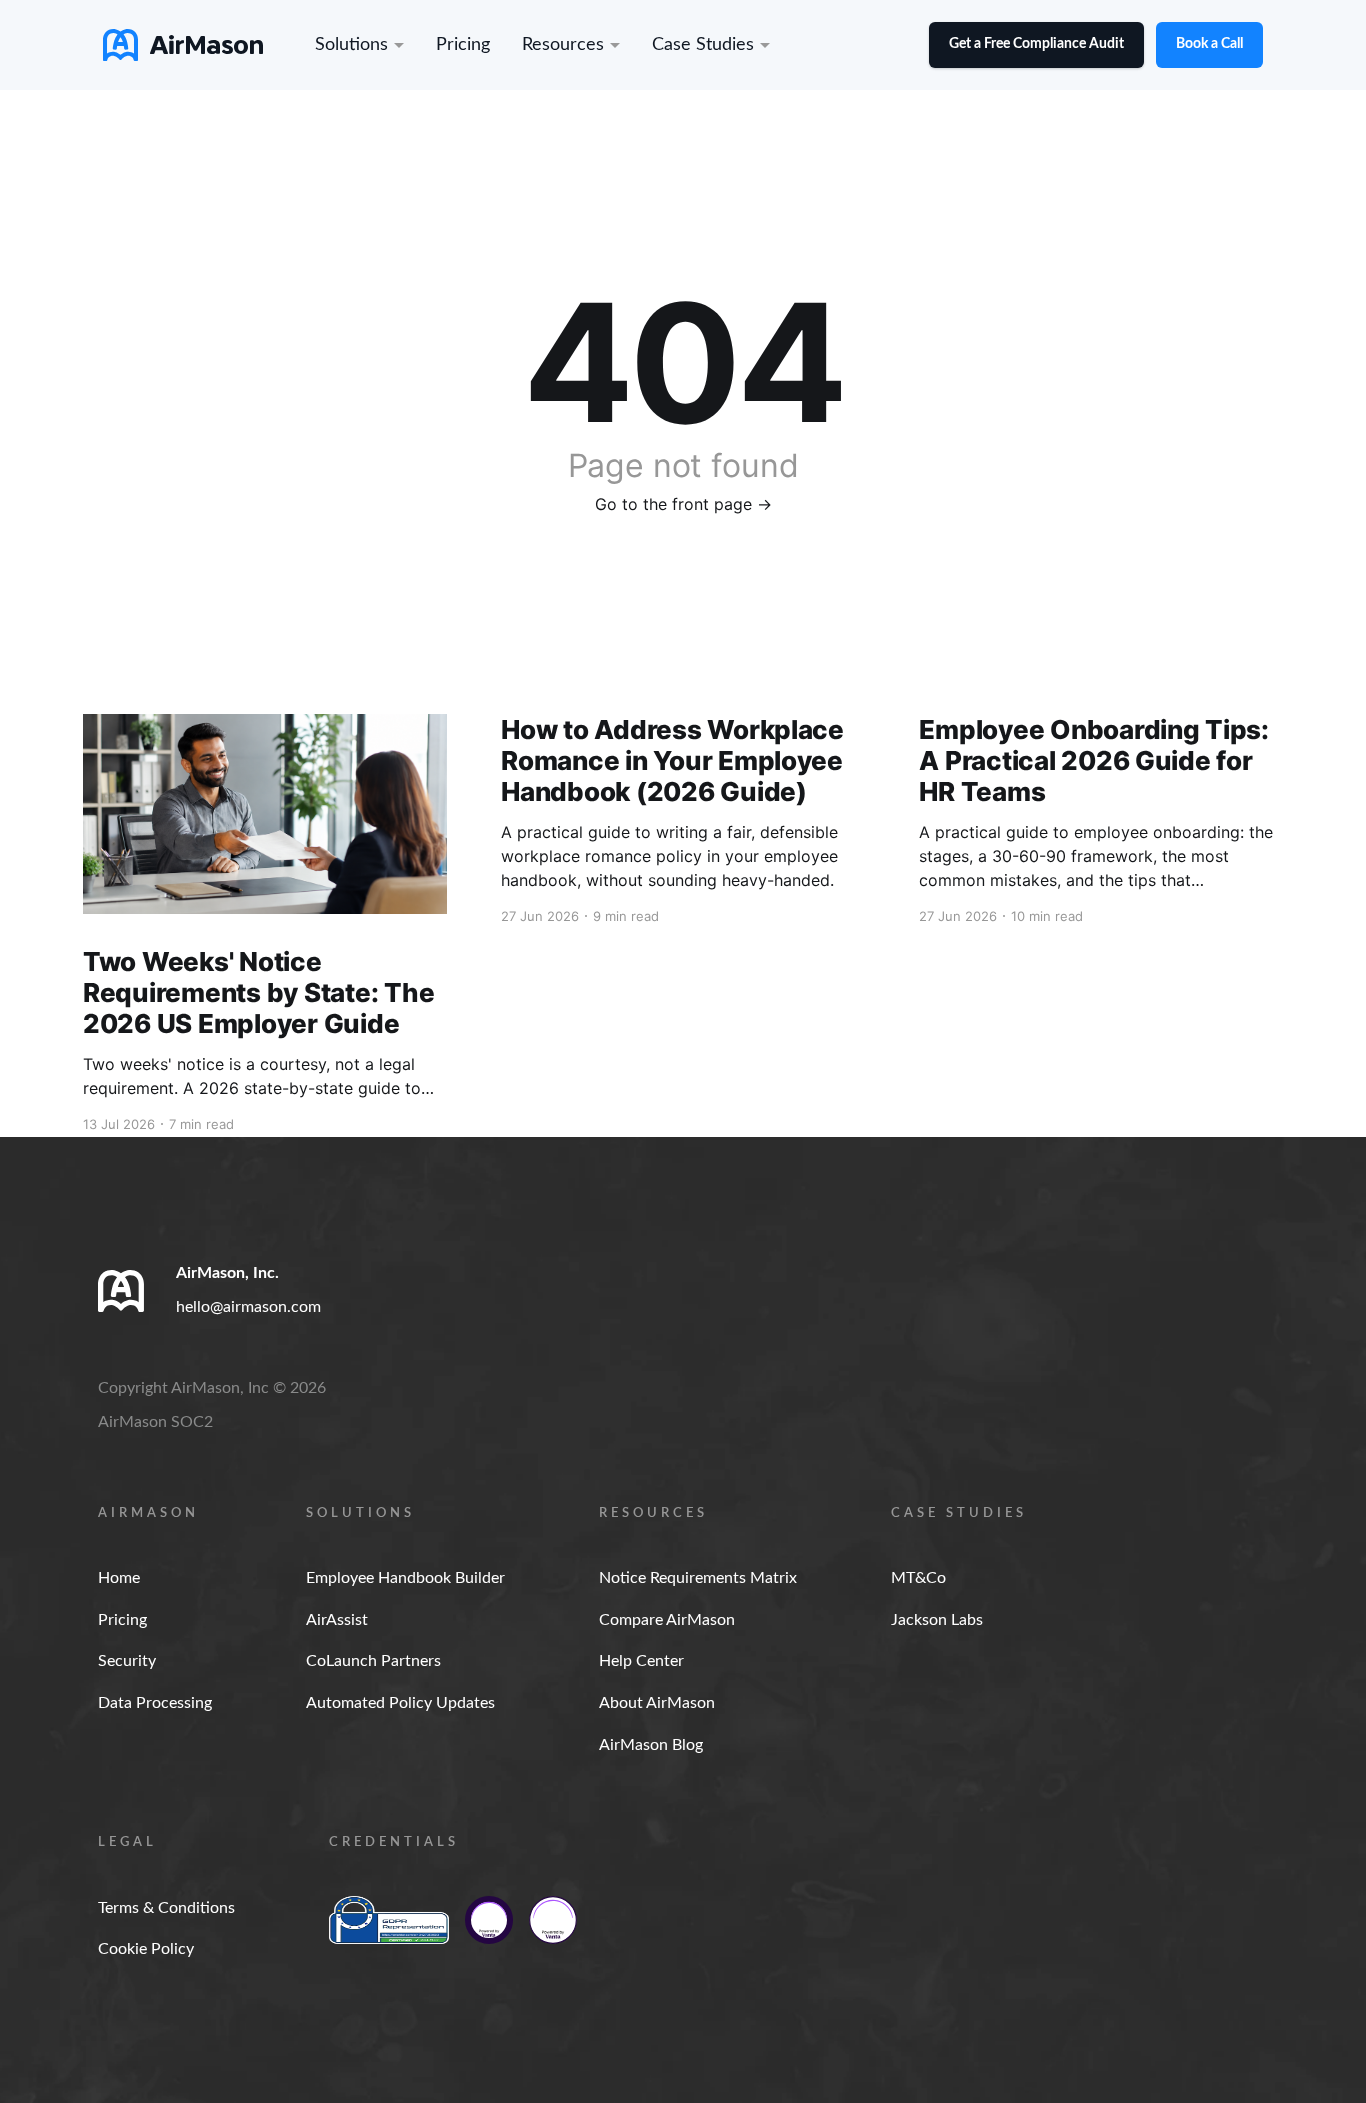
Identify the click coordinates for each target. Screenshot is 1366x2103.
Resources (563, 45)
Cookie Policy (146, 1949)
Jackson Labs (937, 1620)
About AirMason (657, 1703)
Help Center (641, 1661)
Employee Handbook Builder (405, 1578)
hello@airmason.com (248, 1307)
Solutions (351, 45)
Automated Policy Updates (400, 1703)
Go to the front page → (683, 504)
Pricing (463, 45)
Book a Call (1209, 44)
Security (127, 1661)
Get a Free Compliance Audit (1036, 44)
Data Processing (155, 1703)
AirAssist (337, 1620)
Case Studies (703, 45)
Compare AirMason (667, 1620)
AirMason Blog (651, 1745)
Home (119, 1578)
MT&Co (918, 1578)
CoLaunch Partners (373, 1661)
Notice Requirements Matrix (698, 1578)
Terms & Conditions (166, 1908)
